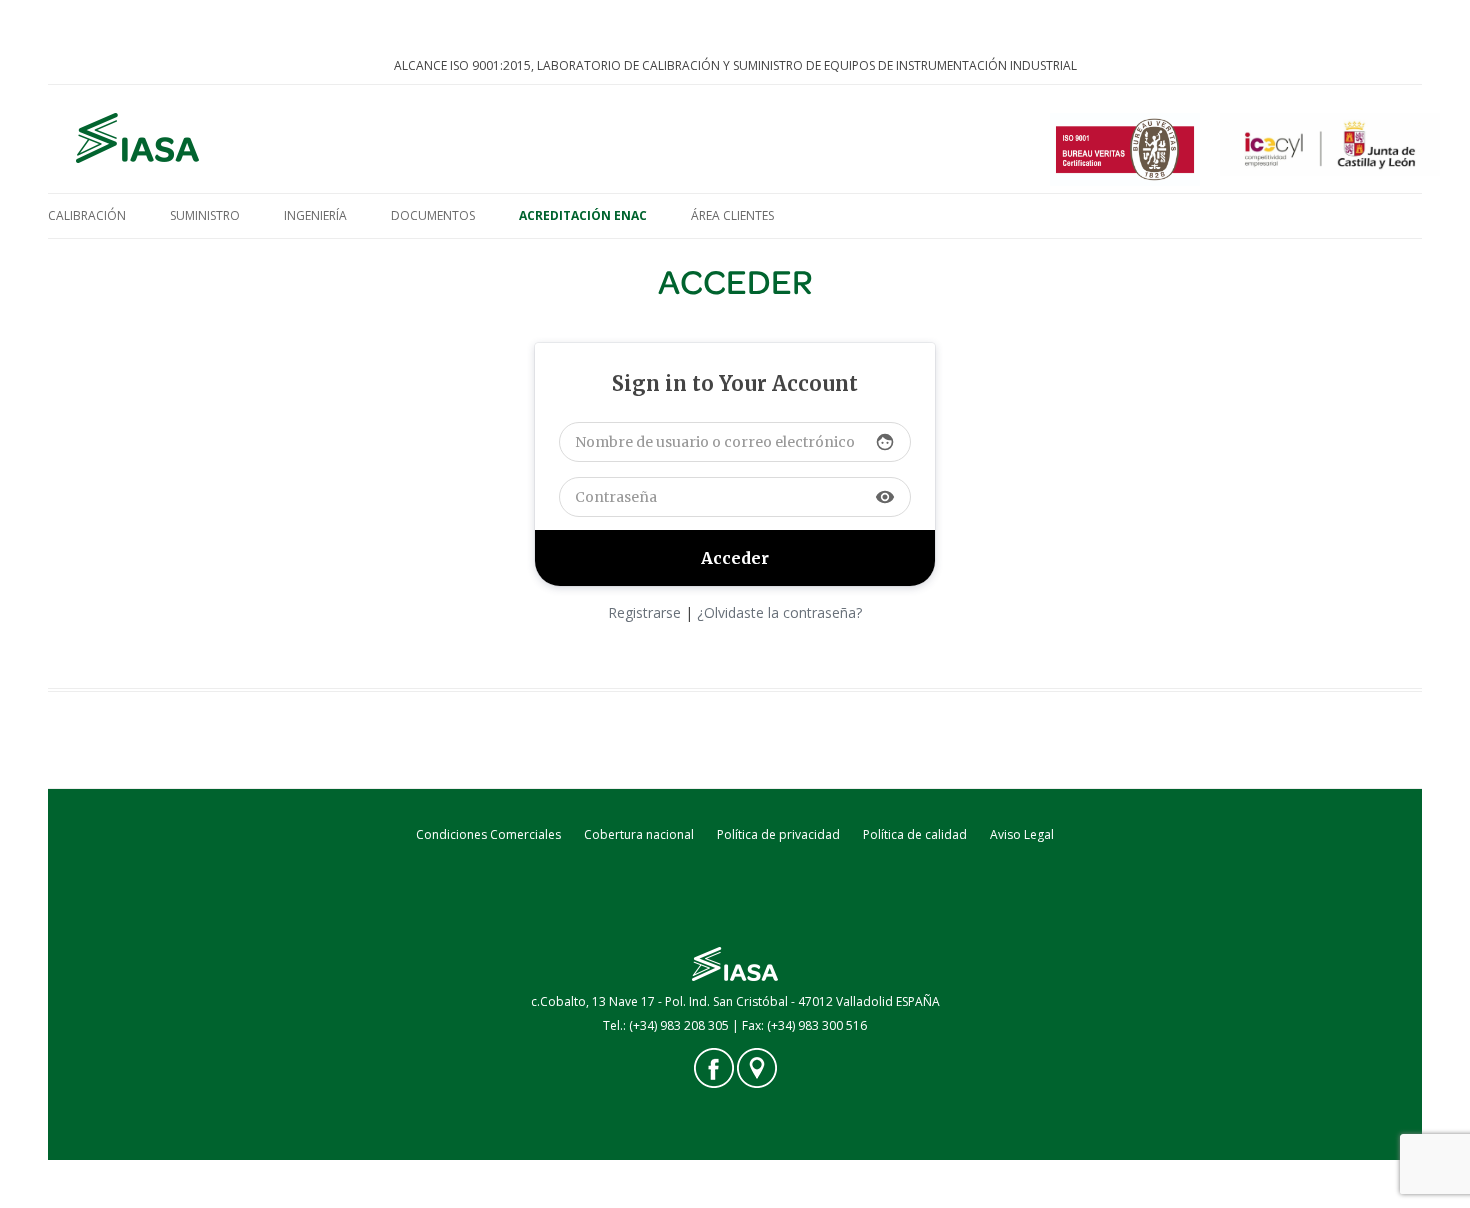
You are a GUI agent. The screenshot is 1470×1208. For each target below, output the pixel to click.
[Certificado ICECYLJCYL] (1330, 150)
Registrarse (644, 612)
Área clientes (732, 215)
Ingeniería (315, 215)
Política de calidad (915, 834)
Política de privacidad (778, 834)
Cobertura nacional (639, 834)
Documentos (433, 215)
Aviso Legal (1022, 834)
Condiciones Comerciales (488, 834)
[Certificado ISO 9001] (1125, 150)
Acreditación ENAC (583, 215)
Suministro (205, 215)
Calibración (87, 215)
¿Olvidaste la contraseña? (779, 612)
